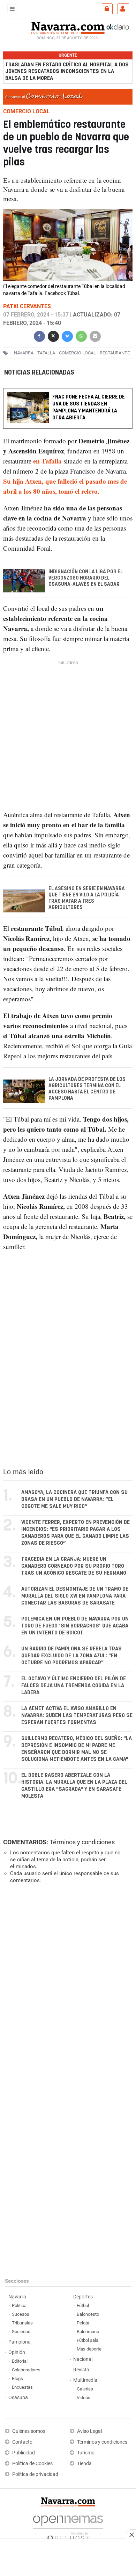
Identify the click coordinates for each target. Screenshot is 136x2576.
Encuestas (22, 2387)
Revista (81, 2370)
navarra (24, 353)
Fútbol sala (88, 2340)
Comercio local (77, 353)
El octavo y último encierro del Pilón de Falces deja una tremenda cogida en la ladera (74, 1686)
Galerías (85, 2389)
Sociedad (21, 2332)
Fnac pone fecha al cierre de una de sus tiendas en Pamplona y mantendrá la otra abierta (89, 407)
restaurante (115, 353)
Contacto (22, 2442)
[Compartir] (39, 335)
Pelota (83, 2323)
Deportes (83, 2297)
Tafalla (46, 353)
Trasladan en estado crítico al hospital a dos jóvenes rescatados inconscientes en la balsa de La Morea (67, 71)
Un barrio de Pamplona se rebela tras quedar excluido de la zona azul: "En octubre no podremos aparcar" (71, 1656)
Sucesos (21, 2314)
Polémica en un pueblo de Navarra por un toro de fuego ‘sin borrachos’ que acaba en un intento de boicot (75, 1626)
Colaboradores (26, 2370)
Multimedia (85, 2380)
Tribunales (22, 2323)
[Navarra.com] (68, 27)
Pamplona (20, 2342)
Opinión (17, 2352)
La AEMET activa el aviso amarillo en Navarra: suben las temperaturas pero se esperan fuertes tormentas (77, 1716)
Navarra (17, 2297)
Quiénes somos (29, 2431)
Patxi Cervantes (27, 306)
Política (19, 2306)
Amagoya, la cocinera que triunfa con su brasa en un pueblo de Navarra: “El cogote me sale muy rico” (74, 1499)
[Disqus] (67, 1985)
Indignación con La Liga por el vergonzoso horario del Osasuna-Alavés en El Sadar (86, 578)
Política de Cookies (32, 2464)
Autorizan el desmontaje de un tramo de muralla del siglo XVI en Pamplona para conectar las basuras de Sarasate (75, 1596)
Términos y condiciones (82, 1842)
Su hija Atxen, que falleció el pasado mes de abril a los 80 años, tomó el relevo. (65, 486)
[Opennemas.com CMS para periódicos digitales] (68, 2526)
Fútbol (83, 2306)
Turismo (86, 2453)
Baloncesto (88, 2314)
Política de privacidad (35, 2474)
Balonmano (88, 2332)
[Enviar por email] (95, 335)
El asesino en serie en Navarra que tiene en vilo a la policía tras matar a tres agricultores (87, 898)
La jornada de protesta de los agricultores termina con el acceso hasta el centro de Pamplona (87, 1089)
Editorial (20, 2361)
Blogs (17, 2378)
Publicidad (24, 2453)
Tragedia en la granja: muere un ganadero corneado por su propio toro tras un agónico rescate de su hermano (74, 1566)
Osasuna (18, 2398)
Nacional (83, 2359)
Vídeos (84, 2398)
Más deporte (89, 2349)
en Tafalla (47, 461)
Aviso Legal (89, 2431)
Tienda (84, 2464)
